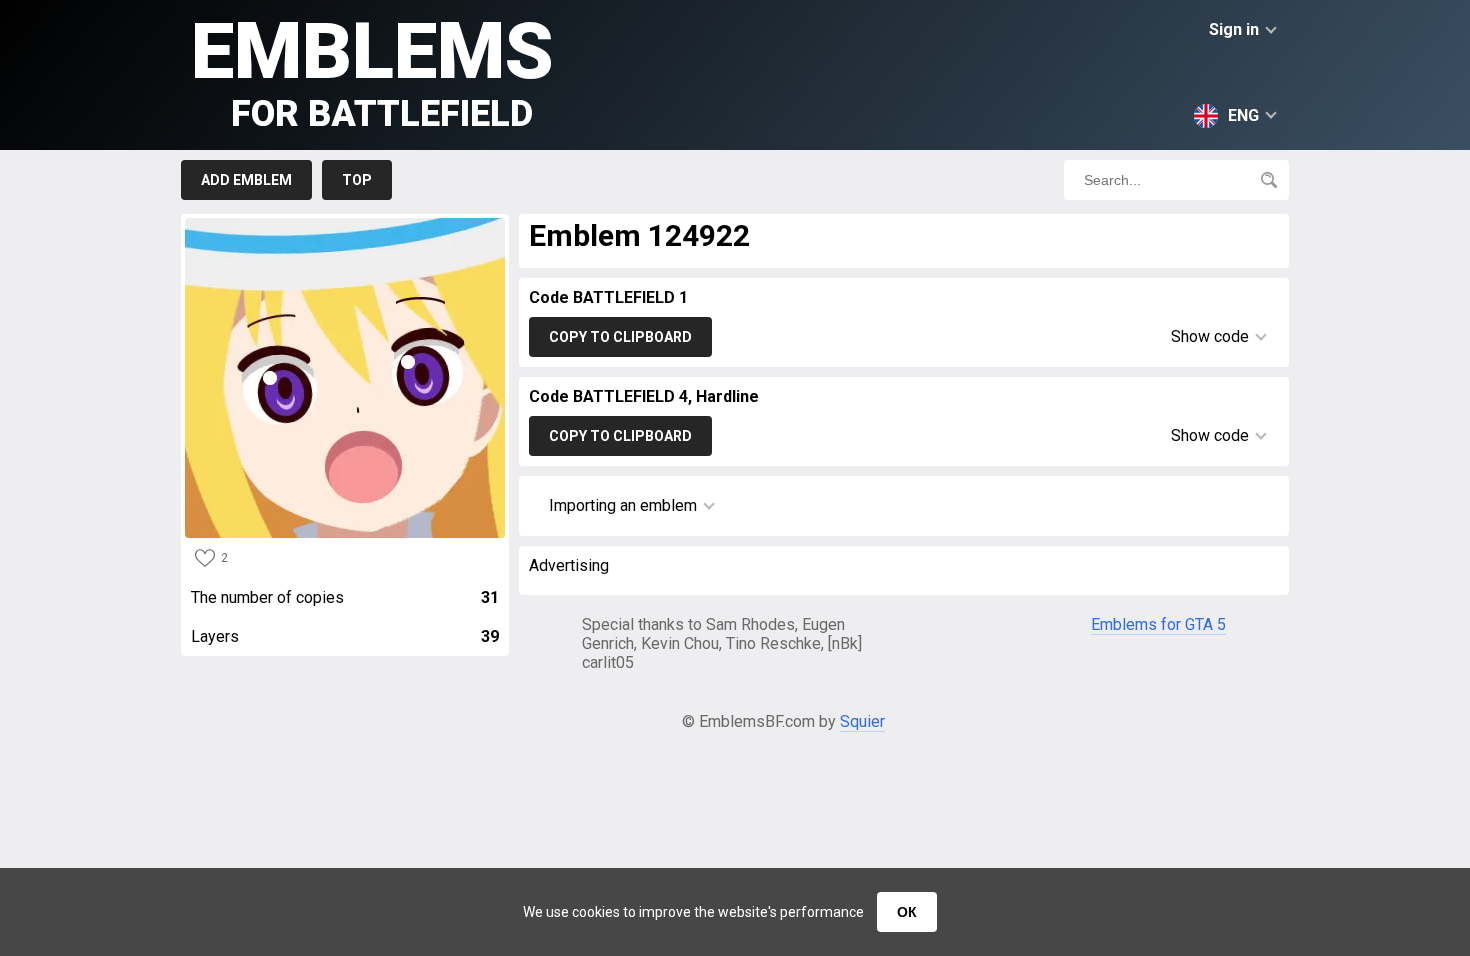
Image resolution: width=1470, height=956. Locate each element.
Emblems (372, 70)
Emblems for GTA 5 (1158, 624)
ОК (907, 912)
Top (357, 180)
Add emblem (246, 180)
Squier (862, 721)
